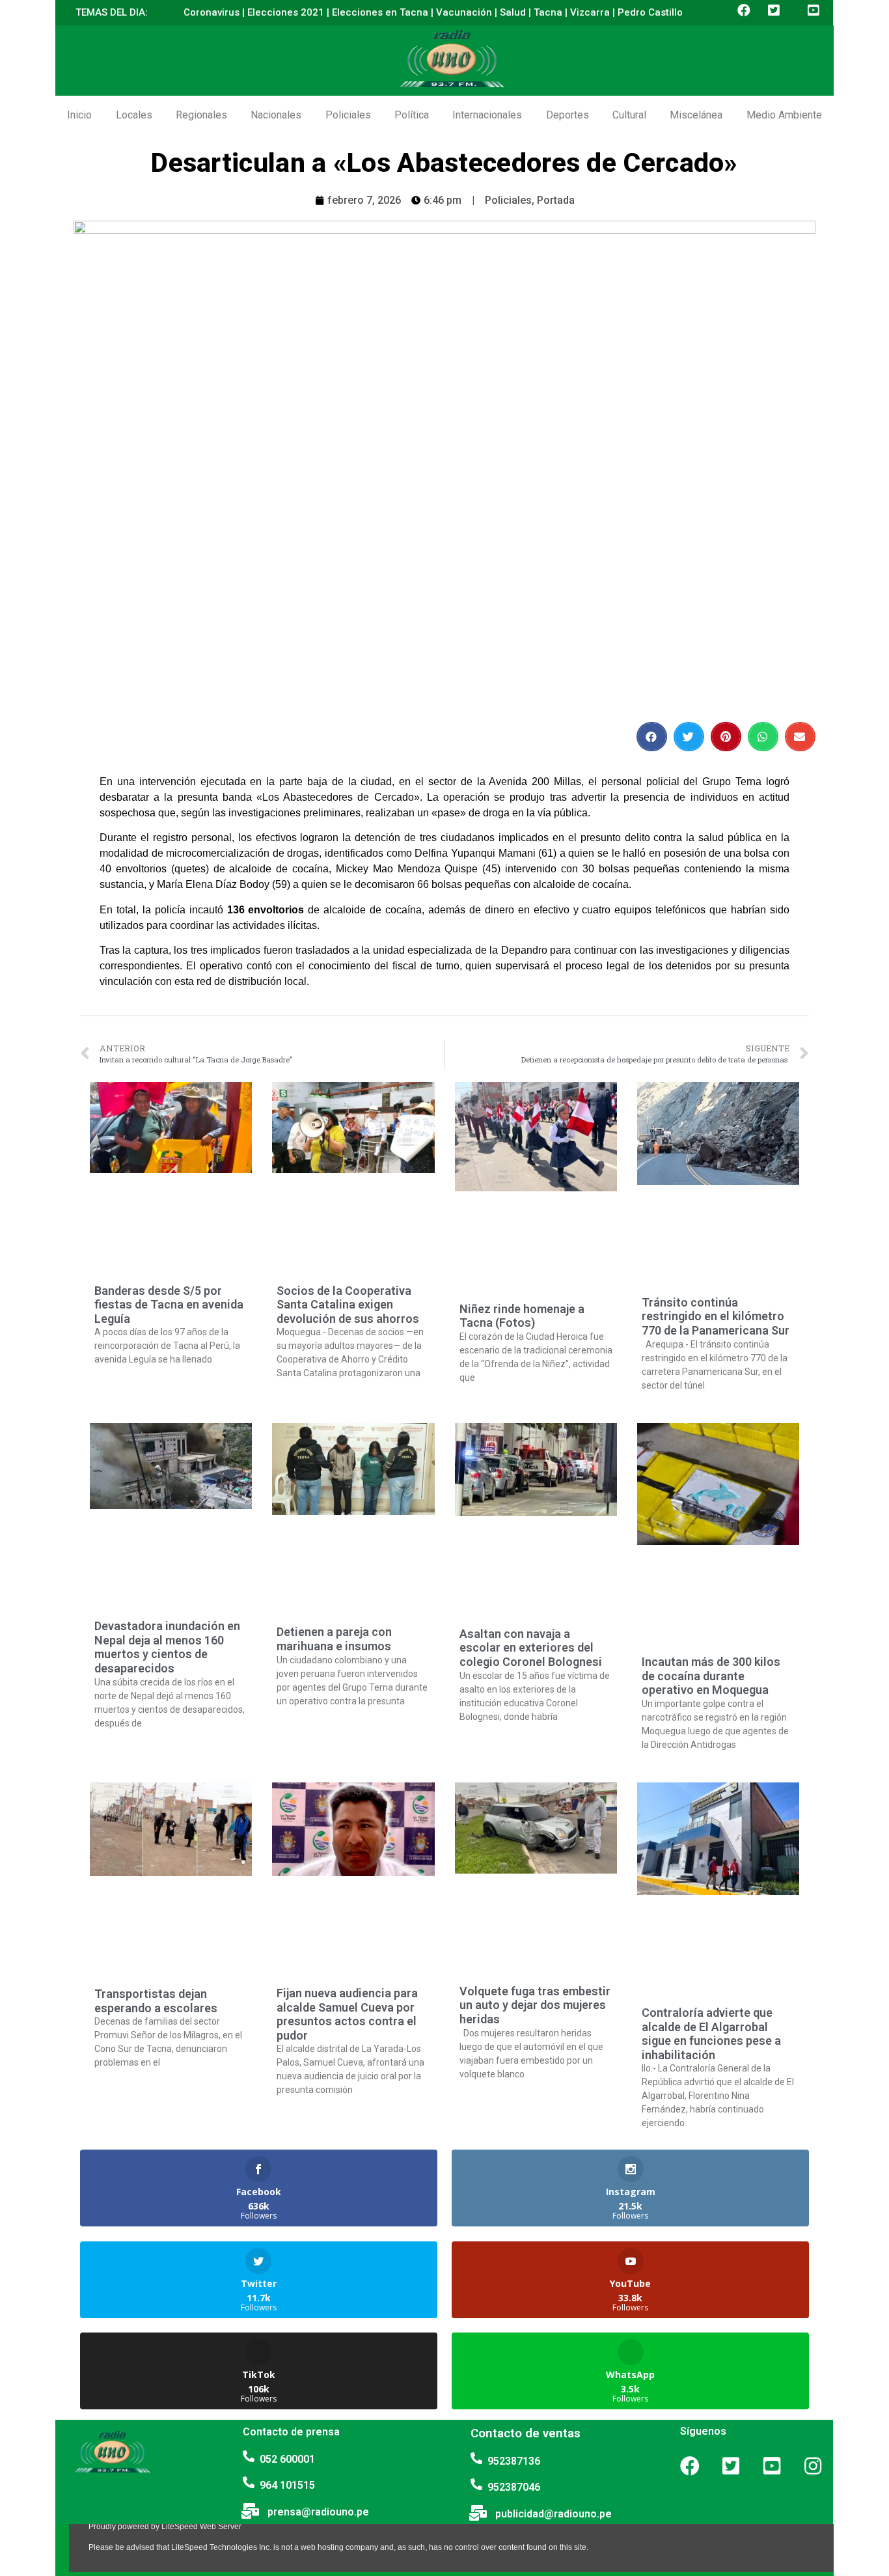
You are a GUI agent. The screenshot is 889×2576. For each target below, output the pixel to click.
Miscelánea (696, 115)
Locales (134, 115)
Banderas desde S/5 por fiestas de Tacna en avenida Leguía (169, 1305)
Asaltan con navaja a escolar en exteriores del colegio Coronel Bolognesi (531, 1648)
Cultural (629, 115)
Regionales (201, 115)
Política (412, 115)
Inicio (79, 115)
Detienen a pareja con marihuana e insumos (334, 1639)
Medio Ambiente (784, 115)
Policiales (348, 115)
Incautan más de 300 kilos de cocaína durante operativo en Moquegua (711, 1676)
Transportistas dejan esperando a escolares (156, 2001)
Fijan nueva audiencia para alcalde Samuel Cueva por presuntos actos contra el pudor (347, 2014)
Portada (556, 200)
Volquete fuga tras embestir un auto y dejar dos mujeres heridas (535, 2005)
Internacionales (487, 115)
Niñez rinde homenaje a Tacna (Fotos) (522, 1316)
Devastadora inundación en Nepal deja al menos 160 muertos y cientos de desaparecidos (167, 1647)
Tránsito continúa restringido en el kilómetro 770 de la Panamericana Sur (716, 1316)
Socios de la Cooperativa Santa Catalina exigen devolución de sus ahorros (348, 1305)
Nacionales (276, 115)
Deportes (568, 115)
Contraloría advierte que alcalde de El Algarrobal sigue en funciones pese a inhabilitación (711, 2034)
